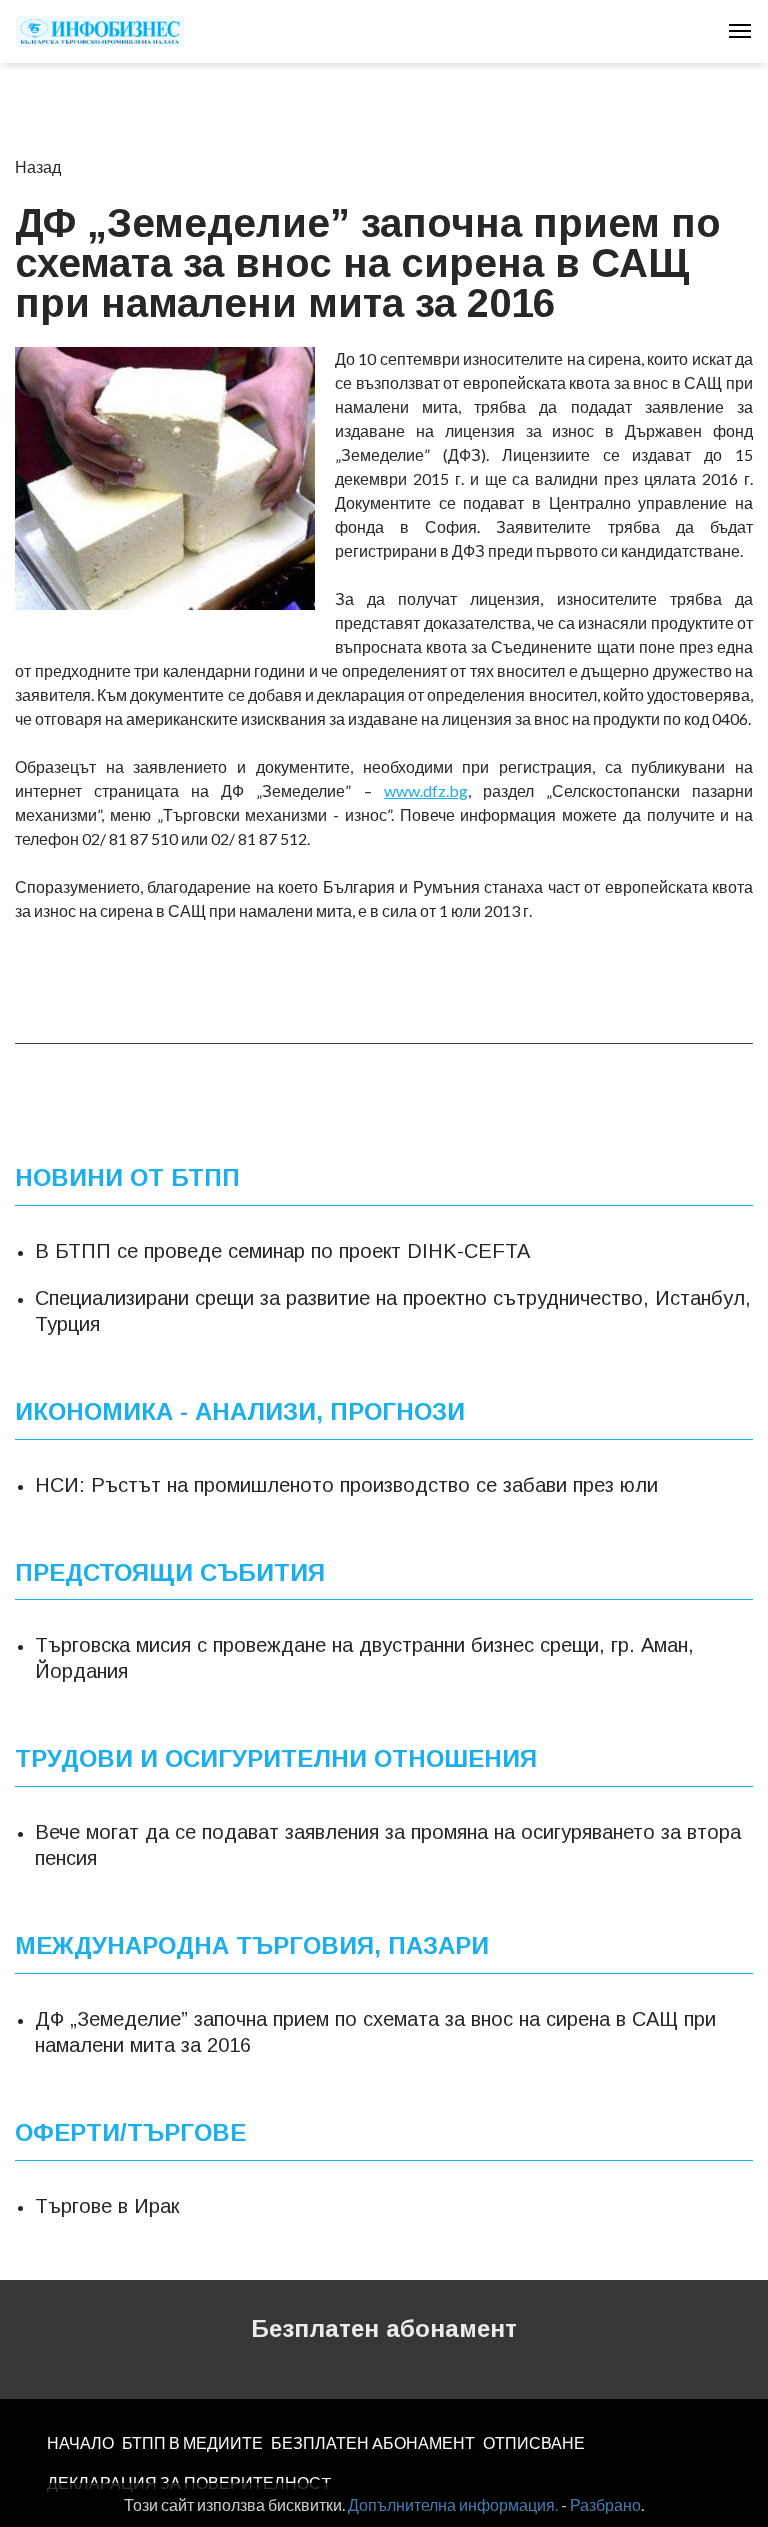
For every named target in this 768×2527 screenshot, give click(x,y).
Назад (38, 166)
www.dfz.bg (426, 790)
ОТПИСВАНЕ (534, 2442)
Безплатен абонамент (384, 2328)
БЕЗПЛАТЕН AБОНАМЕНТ (373, 2442)
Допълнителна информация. (453, 2504)
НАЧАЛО (80, 2442)
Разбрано (605, 2504)
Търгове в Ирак (107, 2206)
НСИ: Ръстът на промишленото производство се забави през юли (346, 1485)
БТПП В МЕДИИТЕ (192, 2442)
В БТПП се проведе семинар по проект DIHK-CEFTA (282, 1251)
